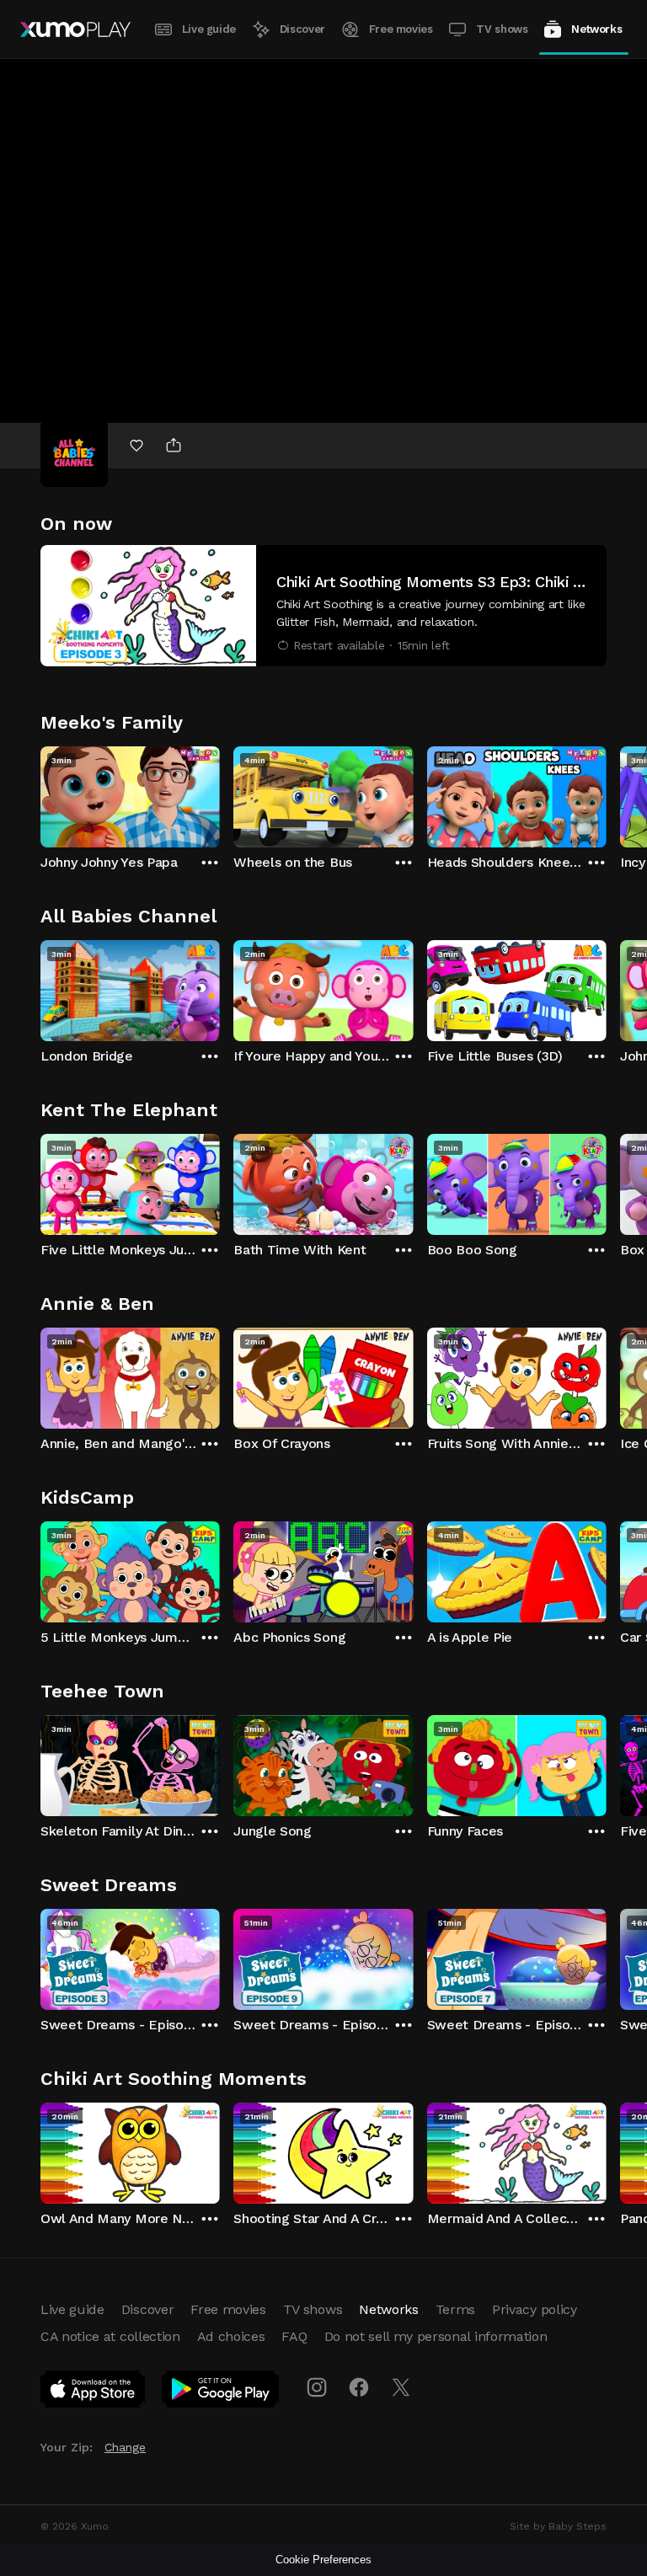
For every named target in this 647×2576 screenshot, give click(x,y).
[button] (323, 606)
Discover (302, 29)
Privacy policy (535, 2309)
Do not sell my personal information (436, 2336)
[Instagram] (317, 2387)
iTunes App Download (94, 2392)
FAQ (294, 2336)
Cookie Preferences (323, 2560)
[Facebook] (359, 2387)
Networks (596, 29)
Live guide (209, 29)
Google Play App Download (221, 2392)
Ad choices (231, 2336)
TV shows (502, 29)
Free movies (401, 29)
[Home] (75, 29)
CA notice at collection (110, 2336)
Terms (455, 2309)
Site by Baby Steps (558, 2526)
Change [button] (125, 2447)
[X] (401, 2387)
